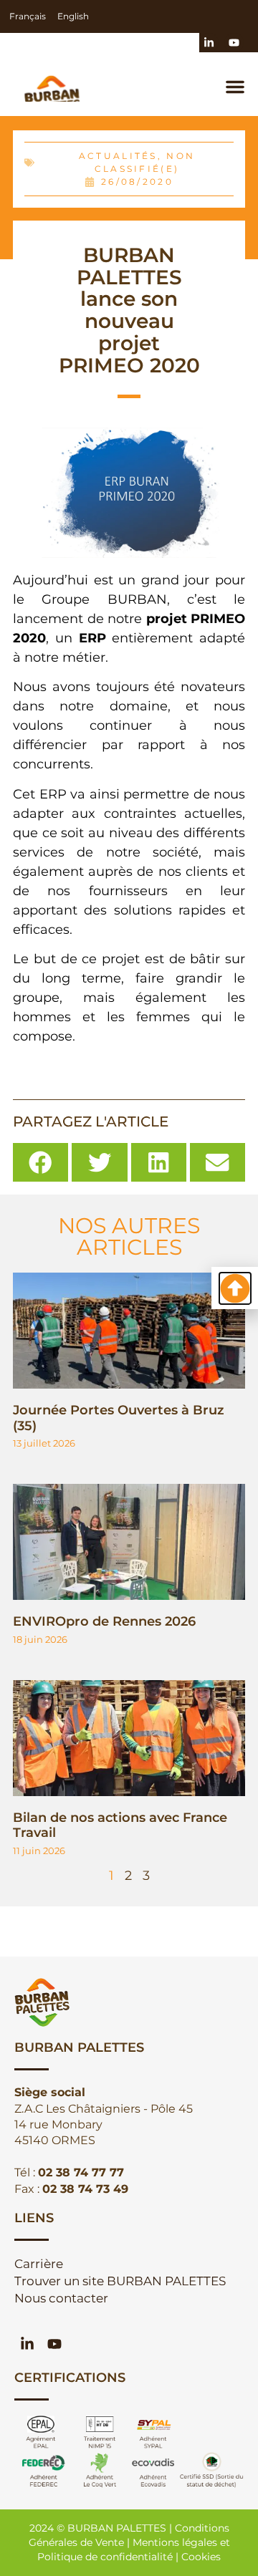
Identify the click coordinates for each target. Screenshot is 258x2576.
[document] (129, 1288)
